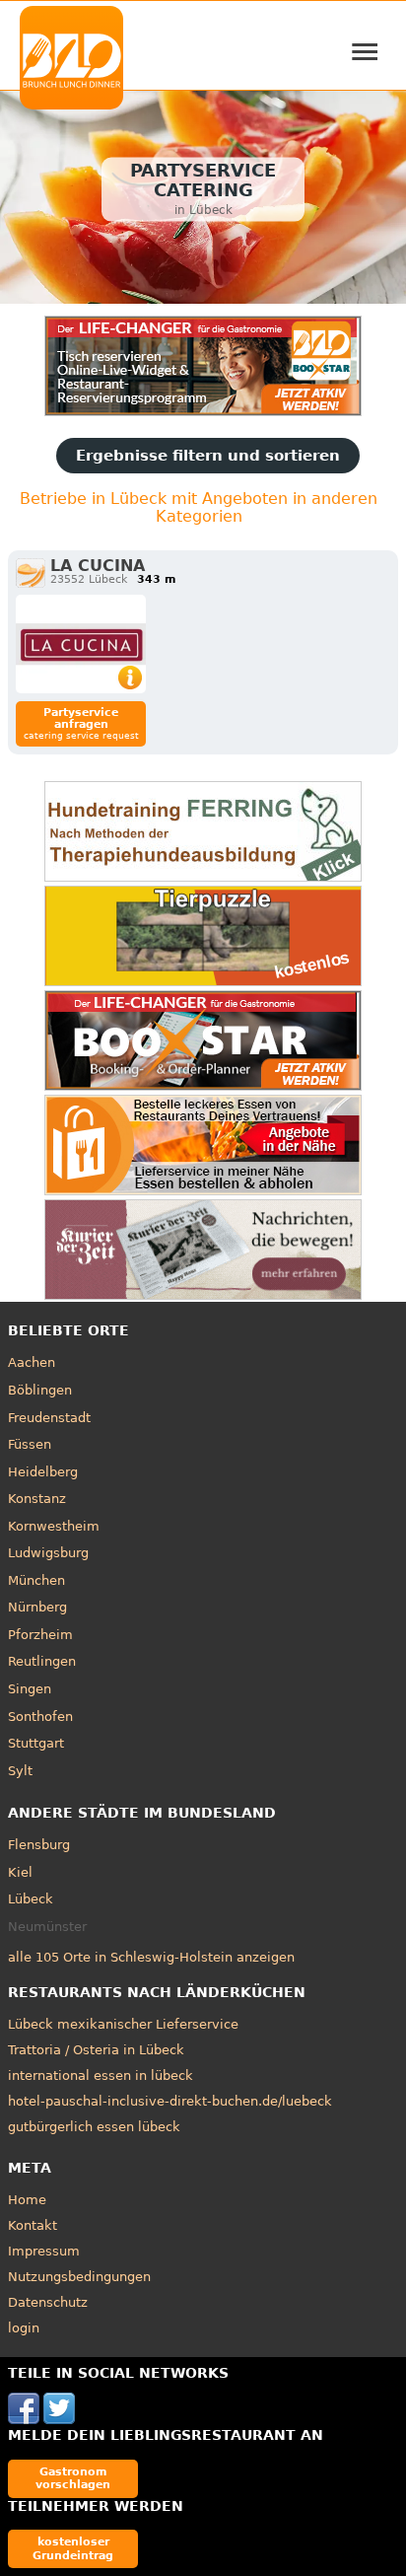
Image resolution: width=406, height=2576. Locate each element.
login (24, 2328)
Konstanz (37, 1499)
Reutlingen (42, 1661)
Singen (30, 1689)
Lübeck (31, 1899)
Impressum (44, 2251)
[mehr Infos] (81, 644)
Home (27, 2200)
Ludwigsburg (48, 1553)
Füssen (30, 1444)
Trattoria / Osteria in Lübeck (96, 2050)
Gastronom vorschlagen (73, 2478)
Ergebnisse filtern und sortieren (208, 456)
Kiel (20, 1872)
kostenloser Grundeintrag (73, 2548)
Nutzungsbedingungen (79, 2277)
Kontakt (33, 2225)
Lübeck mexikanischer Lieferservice (123, 2024)
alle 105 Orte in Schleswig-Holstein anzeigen (151, 1957)
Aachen (32, 1362)
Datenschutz (48, 2302)
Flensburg (39, 1845)
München (36, 1580)
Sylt (20, 1771)
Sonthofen (40, 1717)
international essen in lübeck (101, 2075)
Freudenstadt (49, 1418)
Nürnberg (37, 1607)
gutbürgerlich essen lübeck (94, 2127)
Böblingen (40, 1390)
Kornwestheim (54, 1526)
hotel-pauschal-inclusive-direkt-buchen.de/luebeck (170, 2101)
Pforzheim (40, 1635)
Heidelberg (43, 1472)
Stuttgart (36, 1743)
